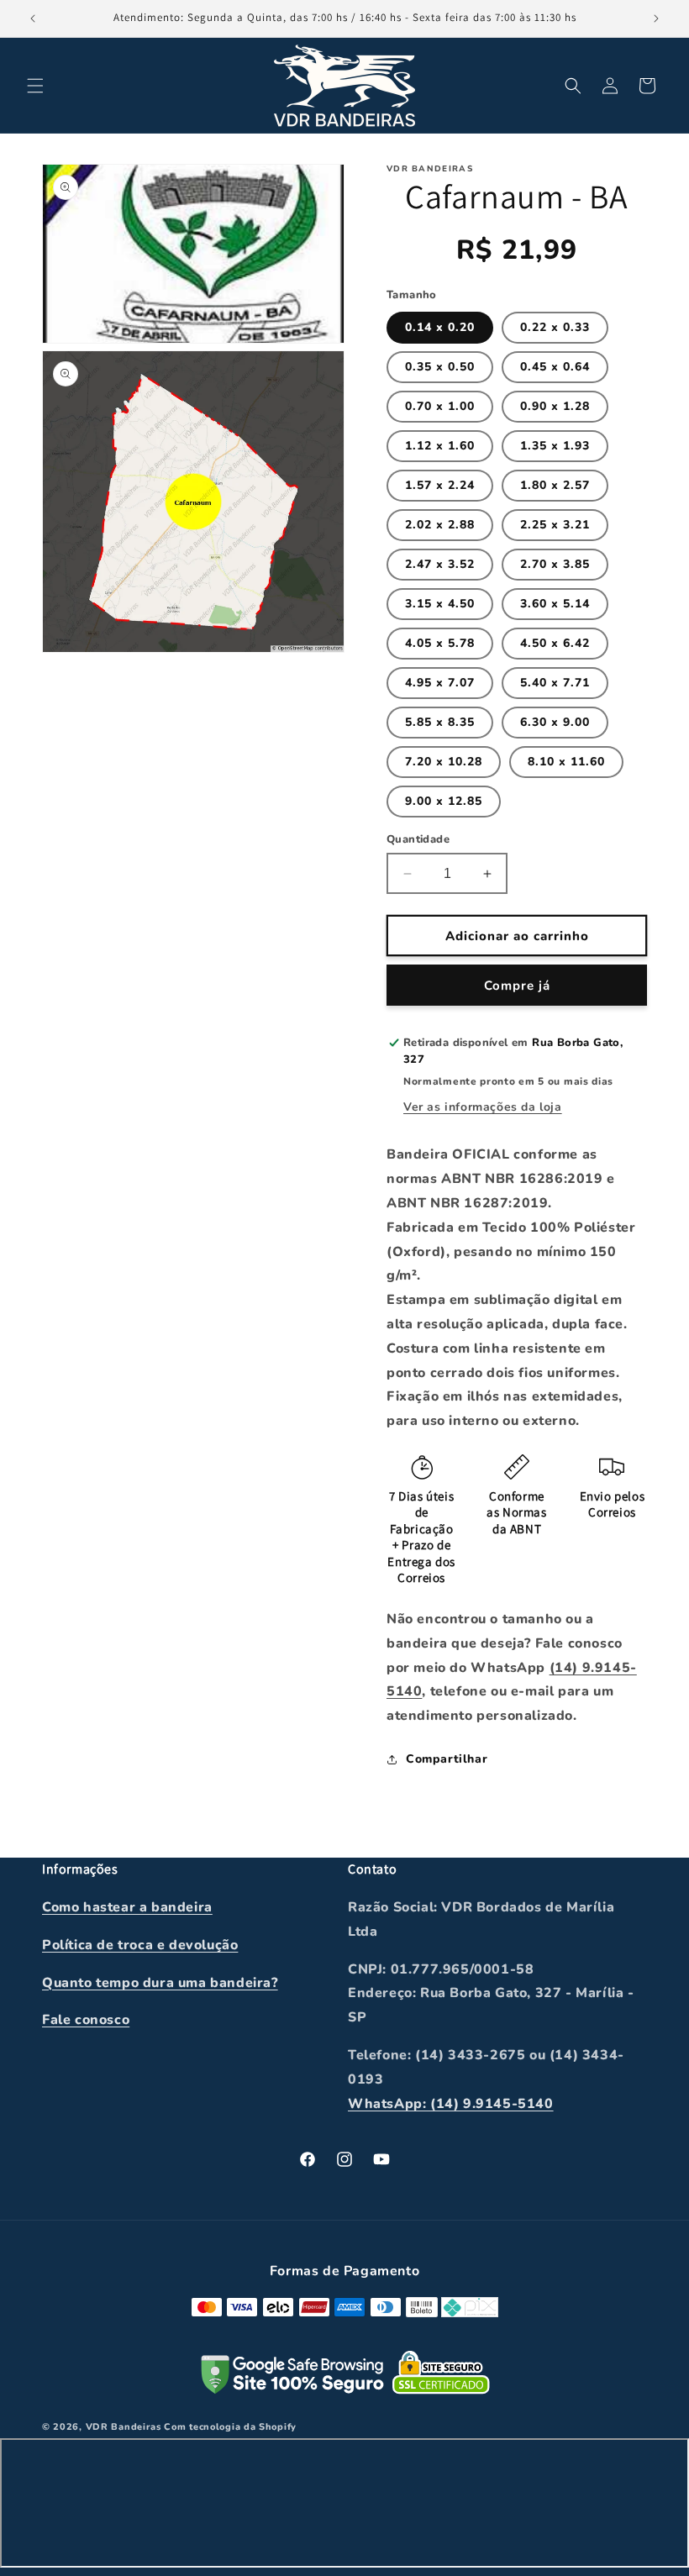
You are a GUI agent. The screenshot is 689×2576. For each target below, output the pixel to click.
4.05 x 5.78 (440, 643)
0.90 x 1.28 (555, 406)
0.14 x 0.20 (440, 327)
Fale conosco (86, 2020)
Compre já (517, 986)
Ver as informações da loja (483, 1107)
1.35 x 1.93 (555, 446)
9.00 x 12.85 (444, 801)
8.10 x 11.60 (566, 762)
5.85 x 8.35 (440, 722)
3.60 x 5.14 (555, 604)
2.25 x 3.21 (555, 525)
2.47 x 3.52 (440, 564)
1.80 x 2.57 (555, 485)
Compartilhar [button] (447, 1759)
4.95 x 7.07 (440, 683)
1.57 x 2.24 (440, 485)
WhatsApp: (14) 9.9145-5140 (451, 2104)
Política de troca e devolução (140, 1945)
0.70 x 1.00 (440, 406)
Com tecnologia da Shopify (230, 2427)
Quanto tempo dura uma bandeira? (160, 1983)
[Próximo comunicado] (656, 18)
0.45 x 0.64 (555, 367)
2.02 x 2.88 (440, 525)
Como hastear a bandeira (127, 1907)
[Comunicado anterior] (33, 18)
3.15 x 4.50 (440, 604)
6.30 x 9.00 (555, 722)
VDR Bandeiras (124, 2427)
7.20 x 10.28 (444, 762)
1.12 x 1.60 (440, 446)
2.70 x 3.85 (555, 564)
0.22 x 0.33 (555, 327)
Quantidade (418, 839)
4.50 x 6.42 (555, 643)
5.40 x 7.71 (555, 683)
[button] (35, 86)
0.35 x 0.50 (440, 367)
